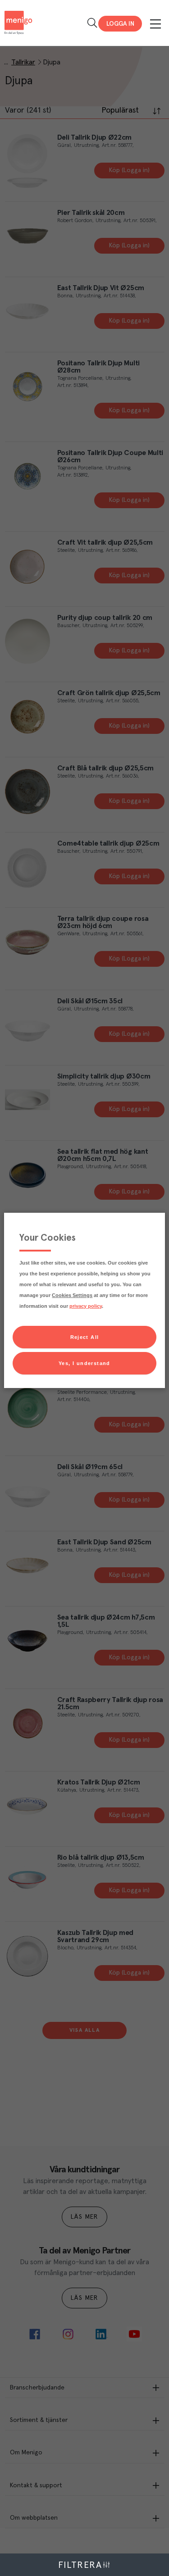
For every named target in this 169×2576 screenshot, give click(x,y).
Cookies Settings (72, 1295)
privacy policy (86, 1306)
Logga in (120, 24)
